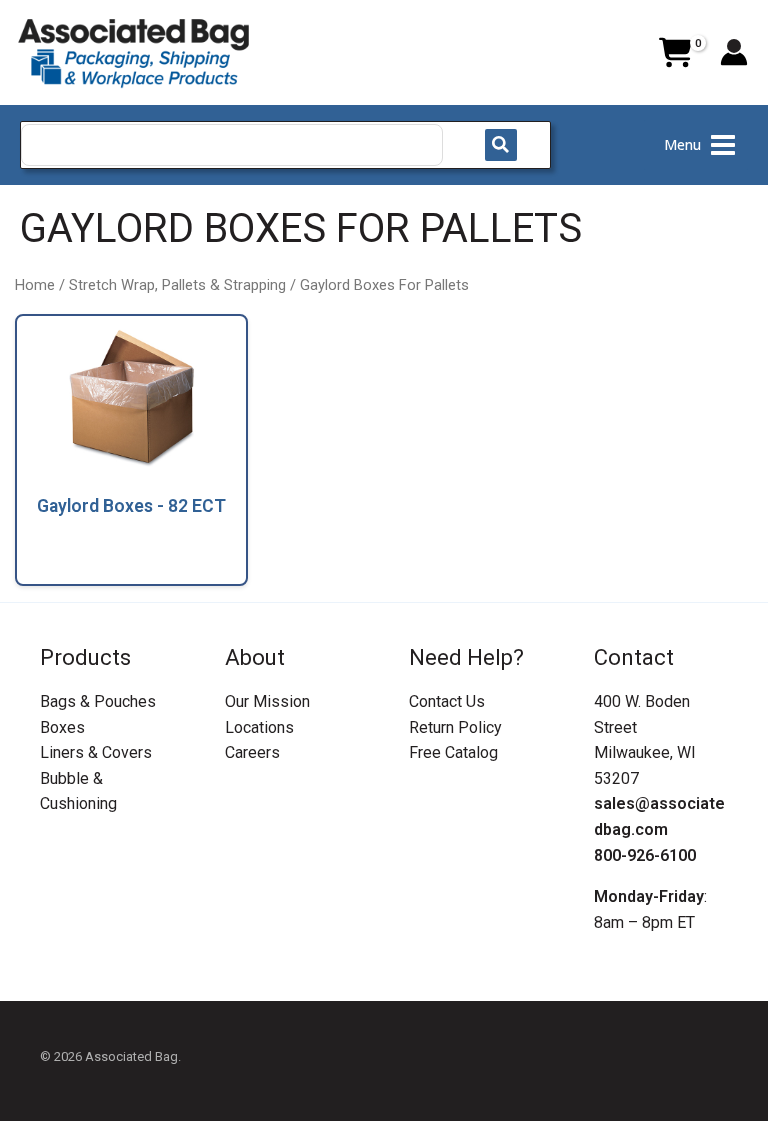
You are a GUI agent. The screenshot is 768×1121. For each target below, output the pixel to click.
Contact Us (447, 701)
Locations (259, 727)
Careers (252, 752)
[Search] (501, 145)
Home (35, 285)
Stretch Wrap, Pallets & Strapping (177, 285)
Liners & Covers (96, 752)
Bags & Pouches (98, 701)
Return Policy (455, 727)
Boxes (62, 727)
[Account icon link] (734, 52)
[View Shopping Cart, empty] (675, 53)
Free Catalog (453, 752)
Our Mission (267, 701)
